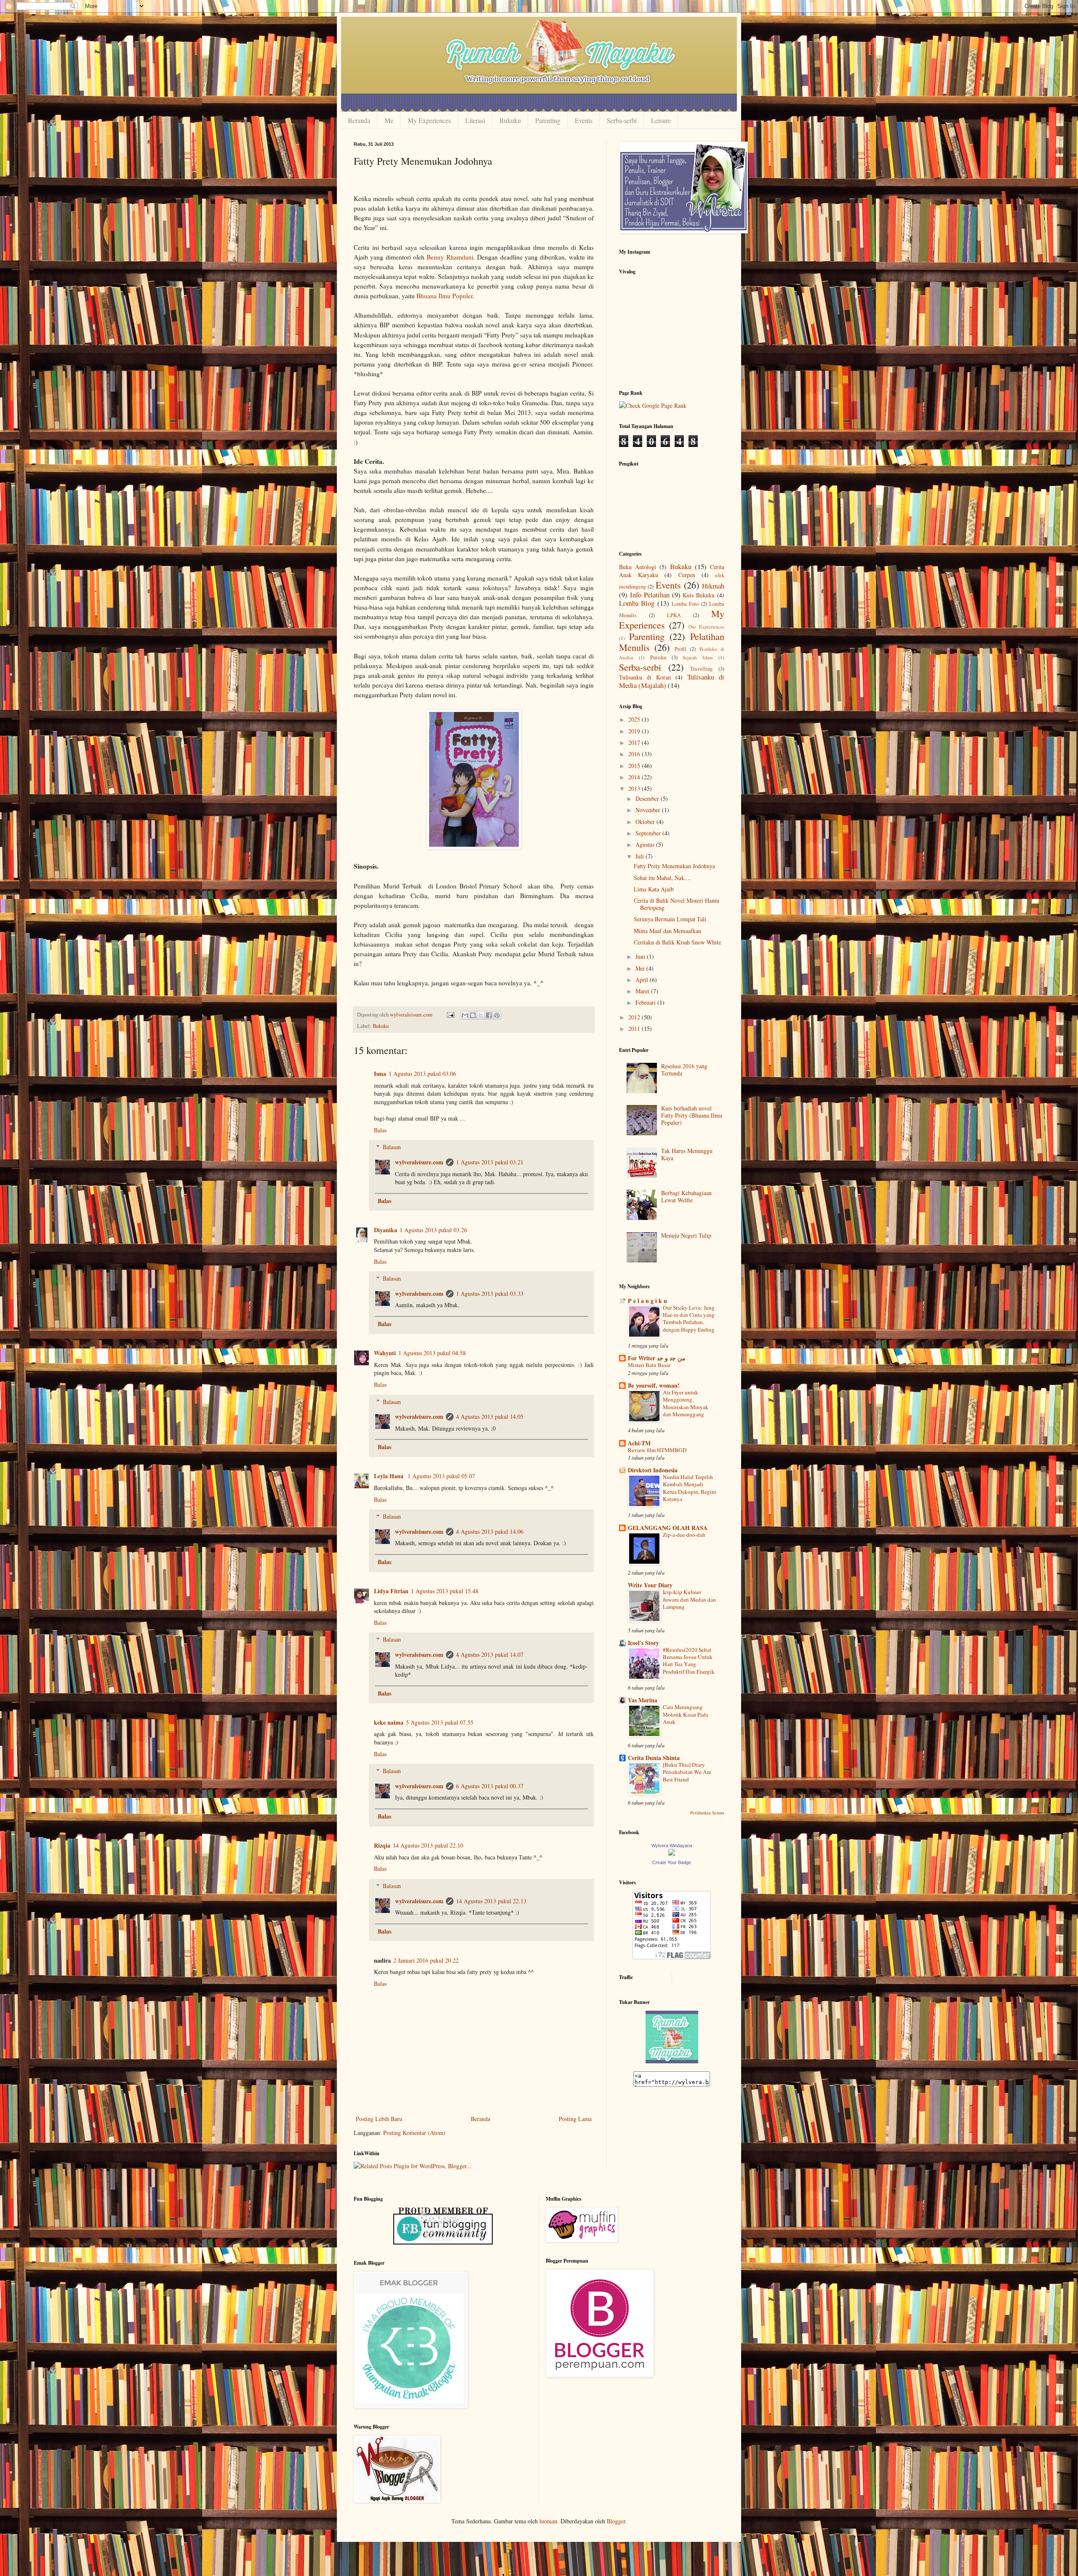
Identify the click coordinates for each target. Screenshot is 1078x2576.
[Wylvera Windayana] (672, 1853)
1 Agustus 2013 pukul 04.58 (432, 1353)
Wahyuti (385, 1353)
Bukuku (510, 120)
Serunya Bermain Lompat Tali (670, 919)
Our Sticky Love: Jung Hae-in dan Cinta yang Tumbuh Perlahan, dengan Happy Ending (689, 1319)
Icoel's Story (643, 1643)
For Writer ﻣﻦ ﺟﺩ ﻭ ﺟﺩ (657, 1358)
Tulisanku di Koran (645, 677)
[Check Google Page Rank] (653, 405)
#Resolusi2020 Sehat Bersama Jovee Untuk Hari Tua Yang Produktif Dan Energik (689, 1661)
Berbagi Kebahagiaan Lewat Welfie (686, 1196)
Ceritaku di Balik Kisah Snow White (677, 942)
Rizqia (382, 1845)
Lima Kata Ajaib (654, 889)
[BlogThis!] (473, 1015)
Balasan (392, 1147)
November (649, 810)
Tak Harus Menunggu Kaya (687, 1154)
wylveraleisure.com (419, 1162)
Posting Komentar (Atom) (414, 2133)
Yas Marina (643, 1700)
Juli (640, 856)
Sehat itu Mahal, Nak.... (662, 878)
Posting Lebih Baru (379, 2119)
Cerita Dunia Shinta (654, 1758)
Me (389, 120)
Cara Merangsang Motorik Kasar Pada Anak (686, 1714)
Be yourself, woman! (654, 1385)
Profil (680, 649)
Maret (643, 991)
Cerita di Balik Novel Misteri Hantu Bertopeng (676, 904)
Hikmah (713, 586)
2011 (635, 1029)
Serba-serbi (622, 120)
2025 (635, 719)
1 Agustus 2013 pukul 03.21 (490, 1162)
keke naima (389, 1722)
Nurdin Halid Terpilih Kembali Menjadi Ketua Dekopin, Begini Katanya (690, 1488)
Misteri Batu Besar (649, 1365)
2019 (635, 731)
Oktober (646, 822)
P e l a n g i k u (647, 1301)
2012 (635, 1017)
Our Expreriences (706, 627)
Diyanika (386, 1230)
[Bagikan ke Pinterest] (497, 1015)
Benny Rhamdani (450, 257)
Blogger (616, 2521)
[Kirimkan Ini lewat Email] (465, 1015)
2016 (635, 754)
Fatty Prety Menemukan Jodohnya (674, 866)
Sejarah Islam (698, 657)
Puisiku (658, 657)
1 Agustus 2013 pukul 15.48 (445, 1591)
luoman (548, 2521)
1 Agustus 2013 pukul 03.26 (433, 1230)
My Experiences (429, 120)
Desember (648, 798)
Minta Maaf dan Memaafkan (667, 931)
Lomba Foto (685, 604)
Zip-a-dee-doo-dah (684, 1535)
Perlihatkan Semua (707, 1813)
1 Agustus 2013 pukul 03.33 (490, 1293)
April (643, 980)
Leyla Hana (390, 1476)
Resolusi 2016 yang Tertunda (684, 1070)
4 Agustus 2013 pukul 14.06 (490, 1531)
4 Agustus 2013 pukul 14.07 (490, 1654)
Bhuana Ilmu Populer (444, 296)
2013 (635, 788)
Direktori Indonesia (653, 1470)
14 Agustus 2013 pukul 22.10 (428, 1845)
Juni (641, 956)
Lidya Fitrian (391, 1591)
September (649, 833)
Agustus (646, 844)
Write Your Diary (650, 1585)
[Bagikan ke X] (481, 1015)
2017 (635, 742)
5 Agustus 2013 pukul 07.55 (440, 1722)
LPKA (674, 615)
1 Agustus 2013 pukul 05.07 (441, 1476)
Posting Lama (575, 2119)
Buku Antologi (638, 567)
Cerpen (687, 575)
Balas (380, 1130)
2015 (635, 766)
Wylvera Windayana (672, 1846)
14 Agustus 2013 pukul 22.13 (491, 1901)
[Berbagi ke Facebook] (489, 1015)
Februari (646, 1002)
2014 (635, 777)
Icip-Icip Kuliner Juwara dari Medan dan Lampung (689, 1599)
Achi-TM (639, 1443)
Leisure (661, 120)
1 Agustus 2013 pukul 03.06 (422, 1074)
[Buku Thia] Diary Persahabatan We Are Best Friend (687, 1772)
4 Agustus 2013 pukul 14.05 (490, 1416)
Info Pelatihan (650, 595)
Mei (641, 968)
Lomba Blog (637, 603)
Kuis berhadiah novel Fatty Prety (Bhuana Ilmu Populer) (692, 1115)
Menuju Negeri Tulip (686, 1235)
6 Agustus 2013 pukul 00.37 (490, 1786)
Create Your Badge (672, 1862)
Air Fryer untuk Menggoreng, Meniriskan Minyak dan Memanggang (686, 1403)
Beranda (359, 120)
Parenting (548, 120)
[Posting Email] (450, 1015)
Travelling (701, 669)
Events (584, 120)
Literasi (475, 120)
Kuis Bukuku (699, 595)
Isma (380, 1074)
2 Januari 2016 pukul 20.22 (426, 1960)
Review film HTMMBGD (657, 1450)
